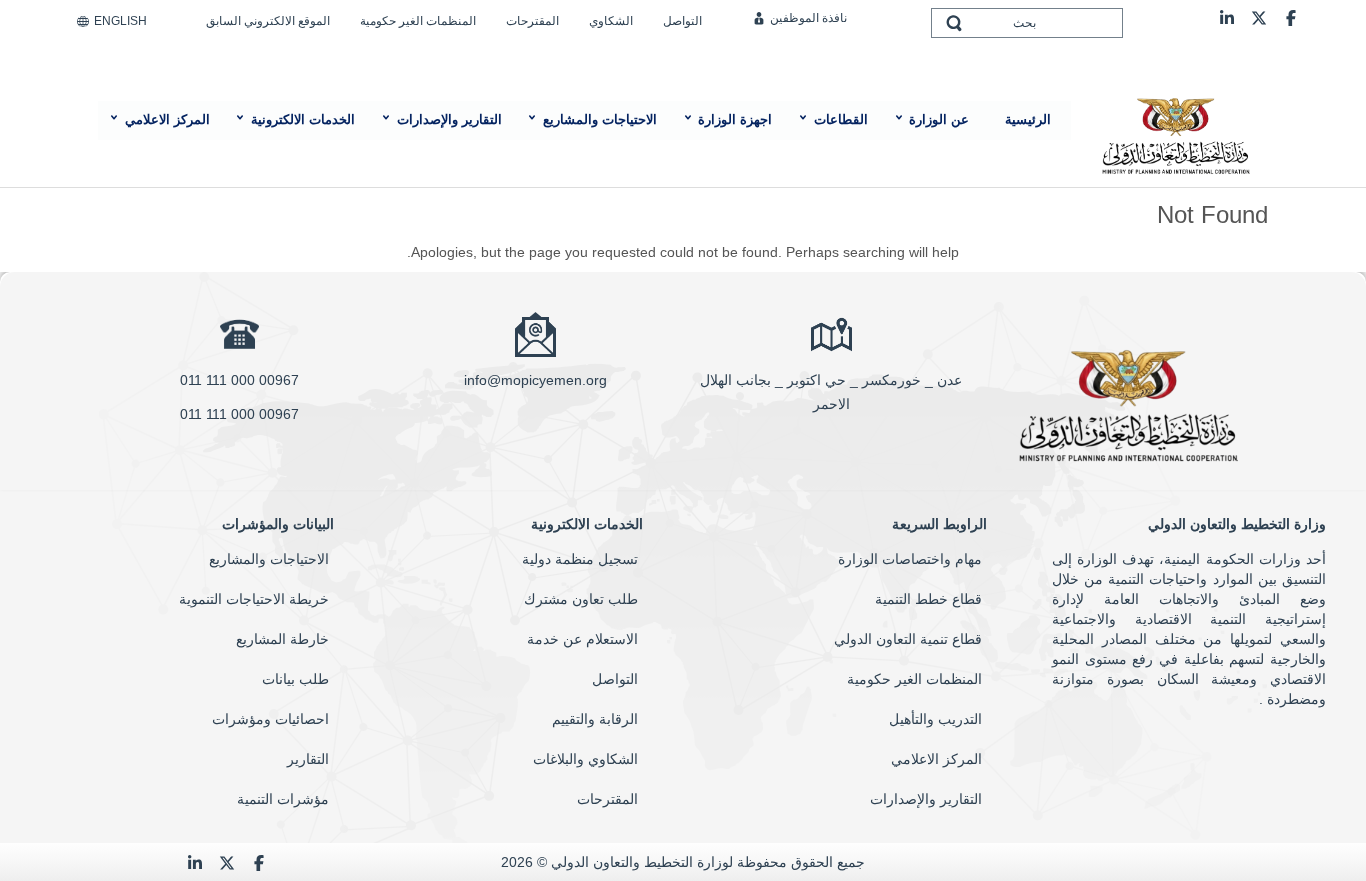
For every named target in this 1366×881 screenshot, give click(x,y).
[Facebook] (1291, 17)
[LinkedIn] (1227, 17)
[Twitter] (1259, 17)
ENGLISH (120, 21)
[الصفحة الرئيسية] (1175, 134)
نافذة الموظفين (808, 18)
